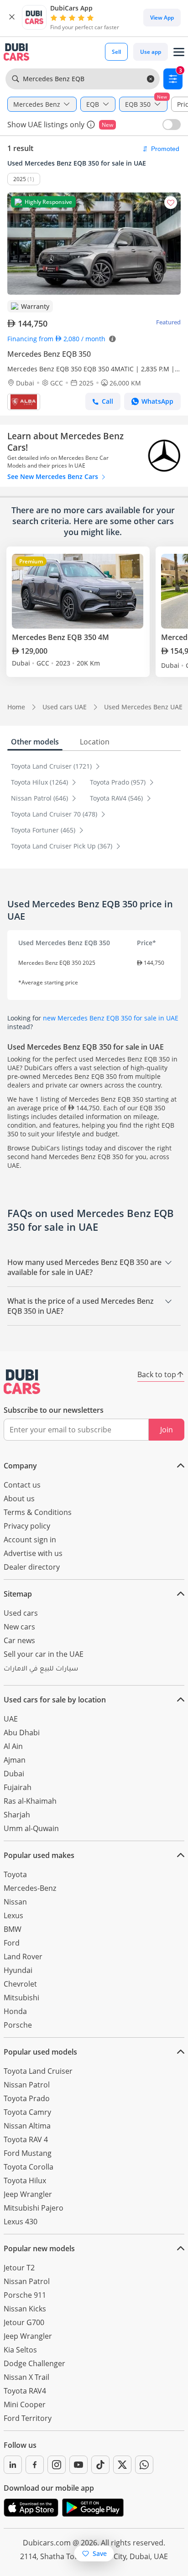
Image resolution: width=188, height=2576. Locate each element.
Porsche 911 (25, 2295)
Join (167, 1430)
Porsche (18, 2025)
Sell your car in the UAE (44, 1654)
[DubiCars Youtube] (78, 2465)
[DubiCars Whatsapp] (144, 2465)
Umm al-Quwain (31, 1828)
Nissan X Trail (26, 2377)
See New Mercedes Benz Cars (54, 476)
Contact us (22, 1485)
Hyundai (18, 1970)
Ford (12, 1943)
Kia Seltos (20, 2350)
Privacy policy (27, 1526)
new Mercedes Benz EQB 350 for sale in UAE (111, 1018)
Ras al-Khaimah (30, 1801)
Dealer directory (32, 1567)
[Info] (91, 125)
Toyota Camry (27, 2112)
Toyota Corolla (29, 2167)
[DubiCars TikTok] (100, 2465)
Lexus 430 (21, 2222)
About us (19, 1499)
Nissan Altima (27, 2126)
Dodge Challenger (34, 2363)
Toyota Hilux (25, 2180)
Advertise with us (33, 1553)
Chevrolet (20, 1984)
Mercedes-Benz (30, 1888)
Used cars (21, 1613)
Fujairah (18, 1787)
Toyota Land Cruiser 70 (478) (55, 814)
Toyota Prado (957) (119, 782)
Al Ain (13, 1746)
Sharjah (17, 1815)
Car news (19, 1640)
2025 (20, 179)
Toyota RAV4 (25, 2391)
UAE (11, 1719)
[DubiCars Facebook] (35, 2465)
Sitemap (18, 1594)
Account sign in (30, 1540)
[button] (12, 17)
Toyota (15, 1874)
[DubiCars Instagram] (57, 2465)
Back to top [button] (157, 1374)
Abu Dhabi (22, 1733)
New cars (19, 1627)
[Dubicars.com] (22, 1382)
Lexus (13, 1915)
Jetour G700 (24, 2322)
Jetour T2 (19, 2268)
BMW (13, 1929)
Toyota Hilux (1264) (40, 782)
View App (162, 18)
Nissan (15, 1902)
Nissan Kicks (25, 2309)
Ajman (15, 1760)
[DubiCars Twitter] (122, 2465)
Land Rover (23, 1957)
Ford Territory (28, 2418)
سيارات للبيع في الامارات (41, 1670)
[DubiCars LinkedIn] (13, 2465)
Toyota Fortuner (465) (44, 830)
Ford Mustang (28, 2153)
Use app (151, 52)
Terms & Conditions (38, 1512)
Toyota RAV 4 (26, 2139)
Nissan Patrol (27, 2085)
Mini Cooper (25, 2404)
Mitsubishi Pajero (34, 2208)
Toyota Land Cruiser (38, 2071)
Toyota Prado (27, 2098)
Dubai (14, 1774)
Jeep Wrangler (28, 2194)
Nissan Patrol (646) (40, 798)
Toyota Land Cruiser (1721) (52, 766)
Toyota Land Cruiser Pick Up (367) (63, 846)
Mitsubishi (21, 1998)
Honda (15, 2011)
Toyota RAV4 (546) (117, 798)
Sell (116, 52)
